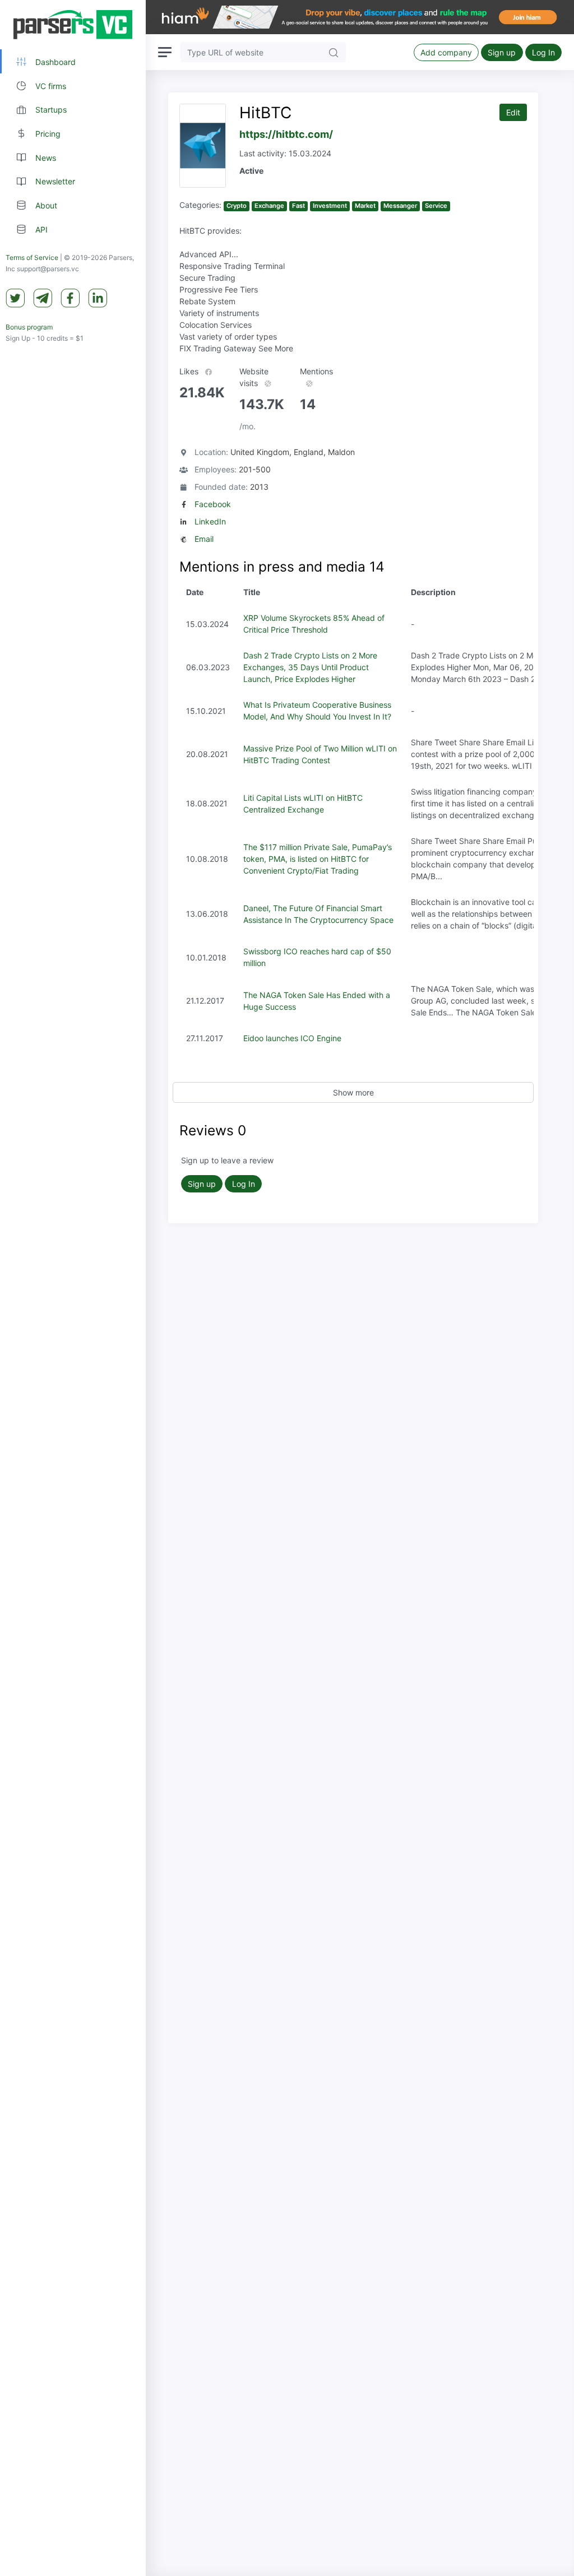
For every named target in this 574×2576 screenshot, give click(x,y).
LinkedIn (210, 521)
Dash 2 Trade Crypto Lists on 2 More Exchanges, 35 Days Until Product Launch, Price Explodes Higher (310, 667)
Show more (353, 1092)
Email (204, 539)
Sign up (502, 52)
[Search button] (334, 52)
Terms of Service (32, 257)
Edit (513, 112)
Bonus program (29, 327)
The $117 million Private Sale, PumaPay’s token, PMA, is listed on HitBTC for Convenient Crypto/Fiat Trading (318, 859)
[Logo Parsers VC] (73, 25)
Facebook (213, 504)
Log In (543, 52)
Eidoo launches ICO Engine (292, 1038)
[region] (73, 1288)
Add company (446, 52)
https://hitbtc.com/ (286, 134)
